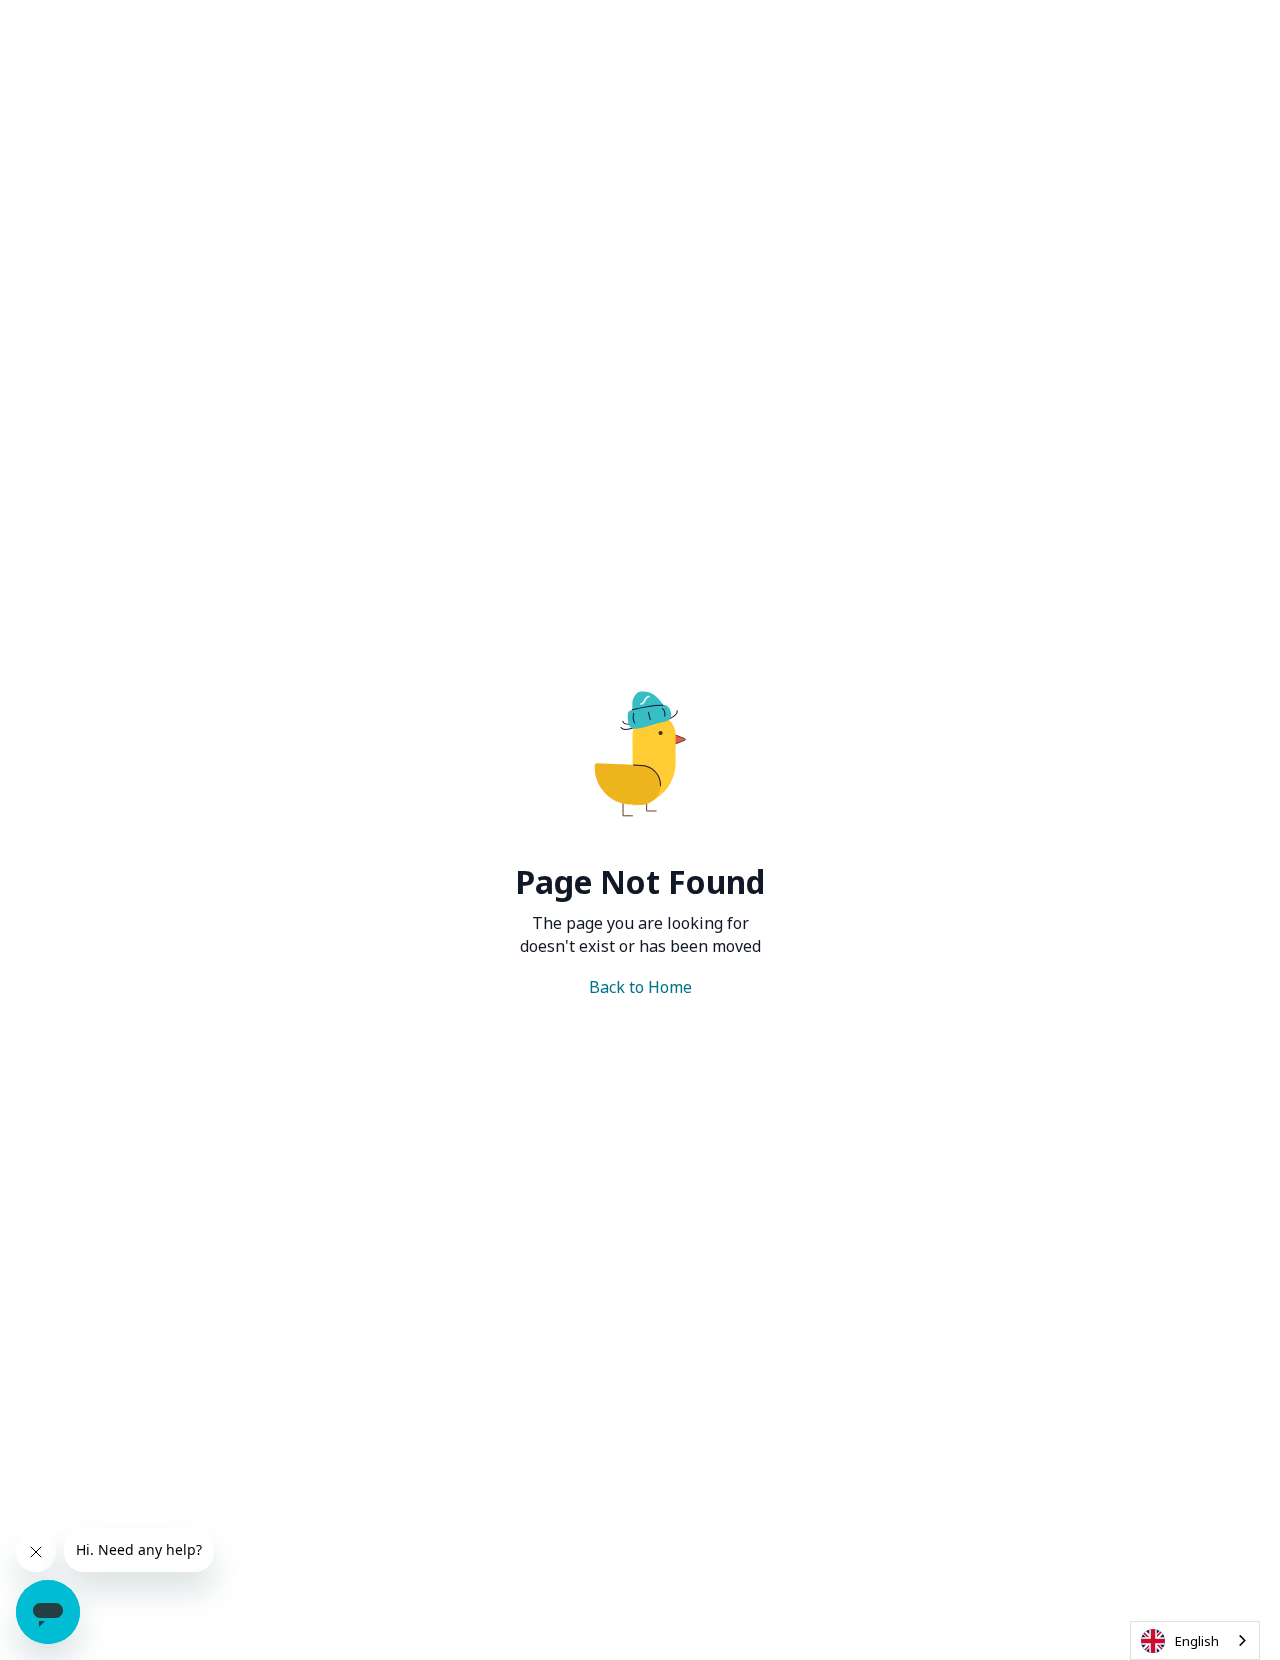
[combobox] (1195, 1640)
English (1197, 1641)
